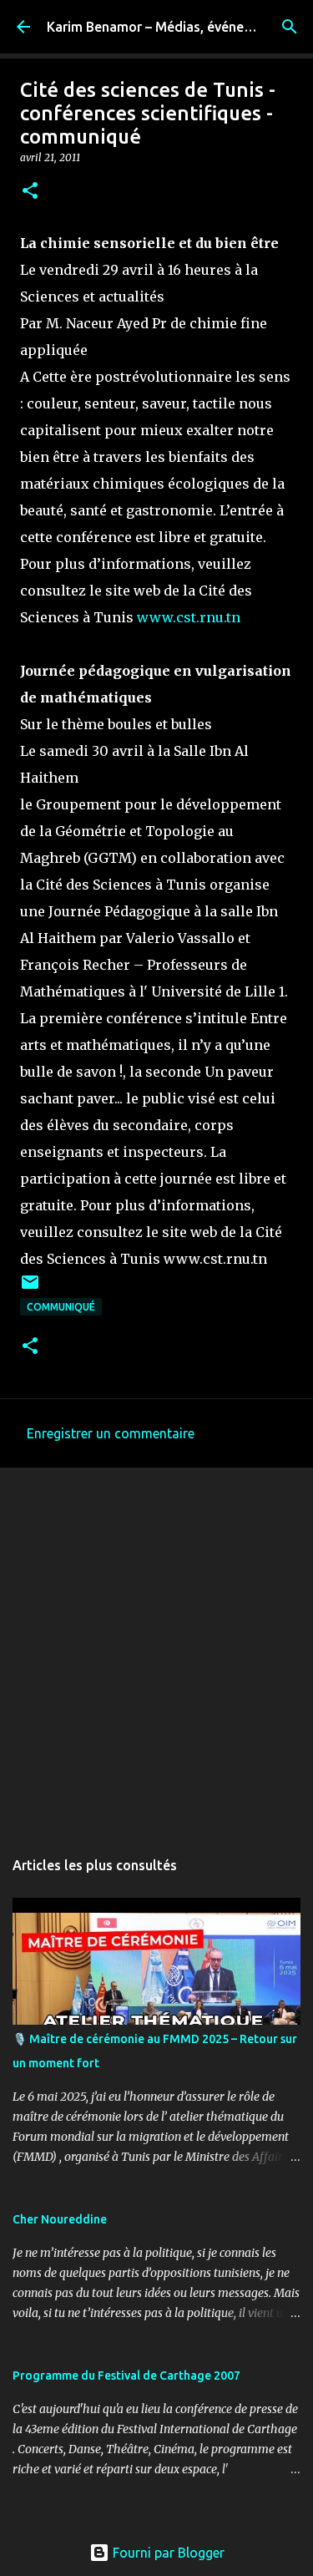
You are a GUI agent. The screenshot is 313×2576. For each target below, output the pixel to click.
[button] (30, 192)
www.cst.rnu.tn (189, 617)
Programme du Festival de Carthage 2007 (126, 2376)
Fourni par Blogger (167, 2553)
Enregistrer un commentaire (111, 1433)
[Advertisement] (156, 1649)
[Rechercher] (290, 27)
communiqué (61, 1307)
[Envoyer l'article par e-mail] (30, 1288)
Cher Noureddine (60, 2219)
